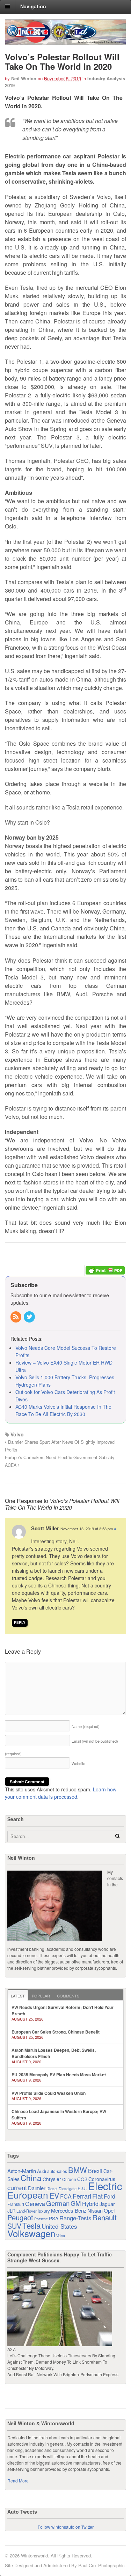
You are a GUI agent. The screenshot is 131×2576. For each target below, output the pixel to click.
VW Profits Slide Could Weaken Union (49, 2093)
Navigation (33, 6)
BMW (78, 2170)
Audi (42, 2171)
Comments (68, 1996)
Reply (20, 1622)
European (28, 2195)
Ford (110, 2196)
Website (78, 1763)
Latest (18, 1996)
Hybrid (90, 2204)
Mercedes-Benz (69, 2210)
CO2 (82, 2179)
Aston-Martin (22, 2171)
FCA (66, 2196)
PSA (54, 2218)
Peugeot (20, 2217)
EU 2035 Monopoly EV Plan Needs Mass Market (59, 2075)
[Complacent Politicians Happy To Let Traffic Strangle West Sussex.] (60, 2343)
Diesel (52, 2188)
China (31, 2178)
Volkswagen (31, 2233)
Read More (18, 2481)
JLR (11, 2211)
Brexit (95, 2171)
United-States (59, 2226)
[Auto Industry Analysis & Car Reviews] (65, 41)
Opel (109, 2210)
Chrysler (52, 2179)
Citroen (69, 2179)
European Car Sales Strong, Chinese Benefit (56, 2032)
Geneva (35, 2204)
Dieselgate (68, 2188)
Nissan (95, 2210)
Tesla (31, 2225)
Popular (41, 1996)
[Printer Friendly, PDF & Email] (105, 1270)
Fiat (97, 2196)
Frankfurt (16, 2204)
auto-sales (57, 2171)
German (58, 2203)
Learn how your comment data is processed (61, 1793)
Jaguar (107, 2204)
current (17, 2187)
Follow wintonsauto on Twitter (66, 2527)
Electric (105, 2186)
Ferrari (82, 2196)
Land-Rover (27, 2211)
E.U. (82, 2188)
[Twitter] (30, 1317)
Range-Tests (75, 2218)
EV (54, 2195)
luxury (44, 2211)
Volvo (17, 1434)
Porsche (41, 2219)
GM (76, 2203)
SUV (14, 2226)
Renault (104, 2217)
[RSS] (16, 1317)
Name (86, 1726)
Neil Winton (24, 78)
